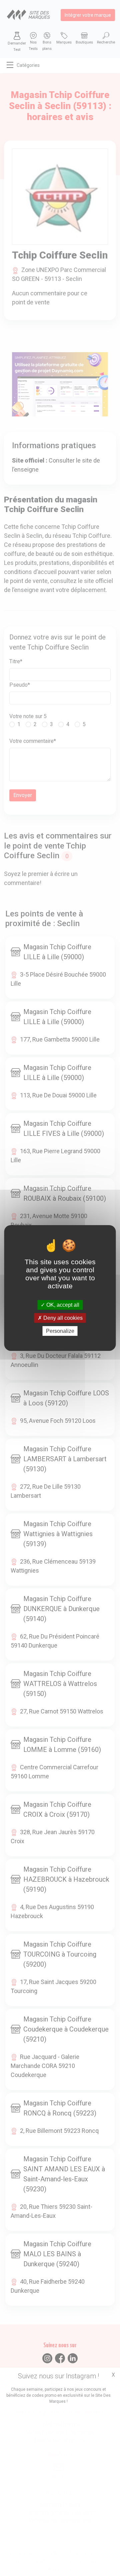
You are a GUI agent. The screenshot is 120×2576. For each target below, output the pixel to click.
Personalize (60, 1331)
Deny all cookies (62, 1318)
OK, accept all (62, 1305)
